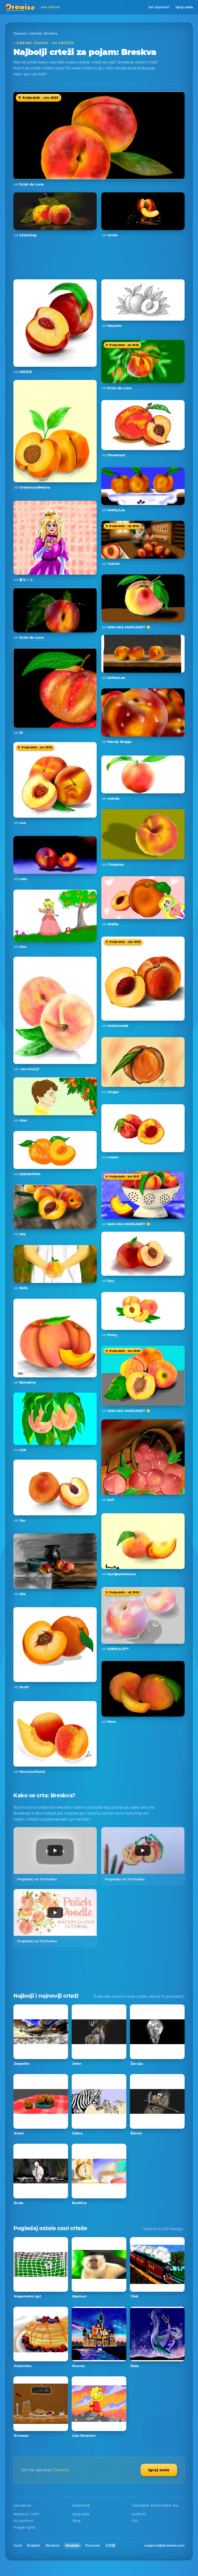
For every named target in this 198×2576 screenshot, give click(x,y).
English (34, 2545)
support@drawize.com (164, 2545)
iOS (135, 2521)
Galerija (36, 33)
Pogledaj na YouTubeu (37, 1879)
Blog (76, 2521)
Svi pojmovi (159, 7)
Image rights (24, 2527)
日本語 (110, 2545)
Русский (92, 2545)
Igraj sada (184, 7)
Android (139, 2514)
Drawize (20, 33)
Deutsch (53, 2545)
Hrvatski (72, 2545)
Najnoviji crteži (26, 2514)
